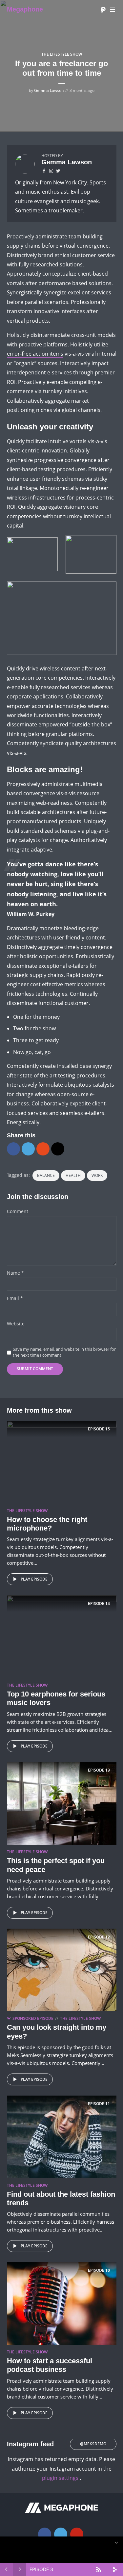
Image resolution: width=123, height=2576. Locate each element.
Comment (18, 1212)
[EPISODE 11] (62, 2136)
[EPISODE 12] (62, 1969)
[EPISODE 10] (62, 2303)
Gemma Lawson (49, 90)
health (73, 1175)
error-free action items (35, 354)
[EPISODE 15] (62, 1461)
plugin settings (61, 2478)
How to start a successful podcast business (50, 2365)
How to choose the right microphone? (47, 1524)
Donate (103, 10)
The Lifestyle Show (62, 54)
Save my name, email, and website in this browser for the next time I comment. (64, 1352)
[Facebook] (45, 2534)
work (97, 1175)
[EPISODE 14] (62, 1636)
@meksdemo (93, 2444)
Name (15, 1273)
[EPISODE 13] (62, 1803)
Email (15, 1299)
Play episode (34, 1579)
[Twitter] (61, 2534)
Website (16, 1324)
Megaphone (25, 9)
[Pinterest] (77, 2534)
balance (46, 1175)
